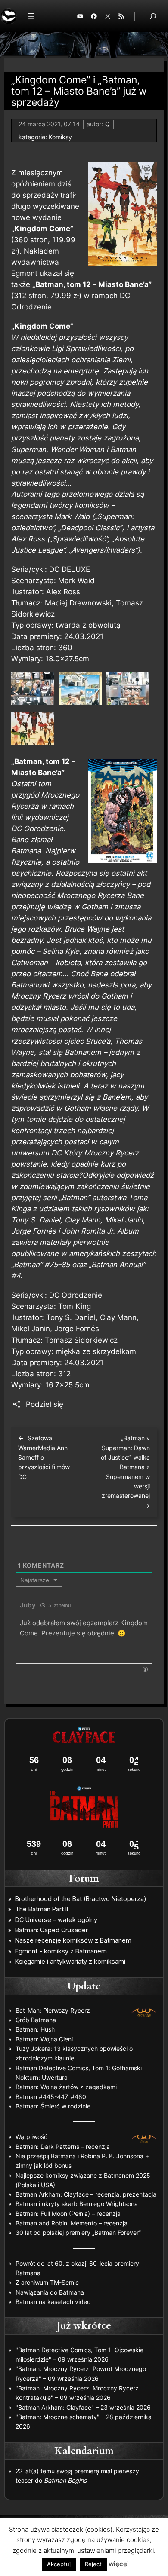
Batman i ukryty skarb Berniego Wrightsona (77, 2204)
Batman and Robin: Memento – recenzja (72, 2223)
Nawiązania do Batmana (50, 2292)
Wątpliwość (31, 2137)
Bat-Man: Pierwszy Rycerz (53, 2010)
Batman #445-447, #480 (51, 2097)
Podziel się (45, 1404)
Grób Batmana (36, 2020)
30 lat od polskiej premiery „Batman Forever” (78, 2232)
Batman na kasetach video (53, 2302)
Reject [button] (93, 2564)
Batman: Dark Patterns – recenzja (63, 2147)
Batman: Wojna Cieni (44, 2039)
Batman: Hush (35, 2029)
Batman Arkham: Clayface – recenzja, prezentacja (86, 2194)
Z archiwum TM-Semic (47, 2282)
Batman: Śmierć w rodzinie (53, 2106)
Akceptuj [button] (59, 2564)
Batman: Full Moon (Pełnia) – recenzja (68, 2214)
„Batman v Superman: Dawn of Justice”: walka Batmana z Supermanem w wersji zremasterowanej (125, 1467)
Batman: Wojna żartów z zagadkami (66, 2087)
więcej (119, 2564)
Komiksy (60, 137)
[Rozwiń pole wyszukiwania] (153, 16)
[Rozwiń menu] (31, 16)
